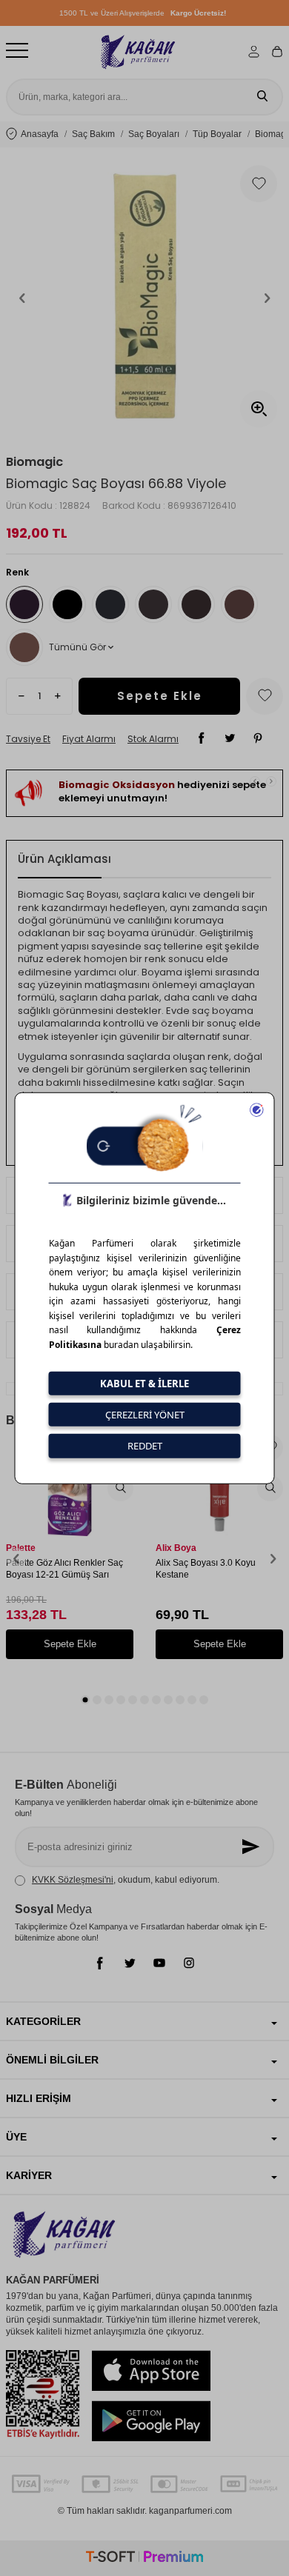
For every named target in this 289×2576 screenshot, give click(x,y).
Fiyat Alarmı (89, 739)
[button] (22, 298)
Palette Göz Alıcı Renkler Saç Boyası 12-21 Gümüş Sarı (64, 1569)
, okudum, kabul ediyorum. (126, 1880)
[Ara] (262, 97)
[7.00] (24, 647)
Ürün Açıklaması (64, 859)
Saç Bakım (93, 134)
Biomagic (34, 462)
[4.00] (153, 604)
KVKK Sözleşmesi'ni (73, 1880)
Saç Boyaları (154, 134)
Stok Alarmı (153, 739)
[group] (144, 298)
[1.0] (67, 604)
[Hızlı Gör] (120, 1488)
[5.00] (196, 604)
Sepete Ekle (160, 696)
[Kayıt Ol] (252, 1847)
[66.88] (24, 604)
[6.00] (239, 604)
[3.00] (110, 604)
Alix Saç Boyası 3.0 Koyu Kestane (206, 1569)
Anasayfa (40, 134)
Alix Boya (176, 1548)
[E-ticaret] (144, 2559)
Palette (21, 1548)
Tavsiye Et (28, 739)
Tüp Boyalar (217, 134)
